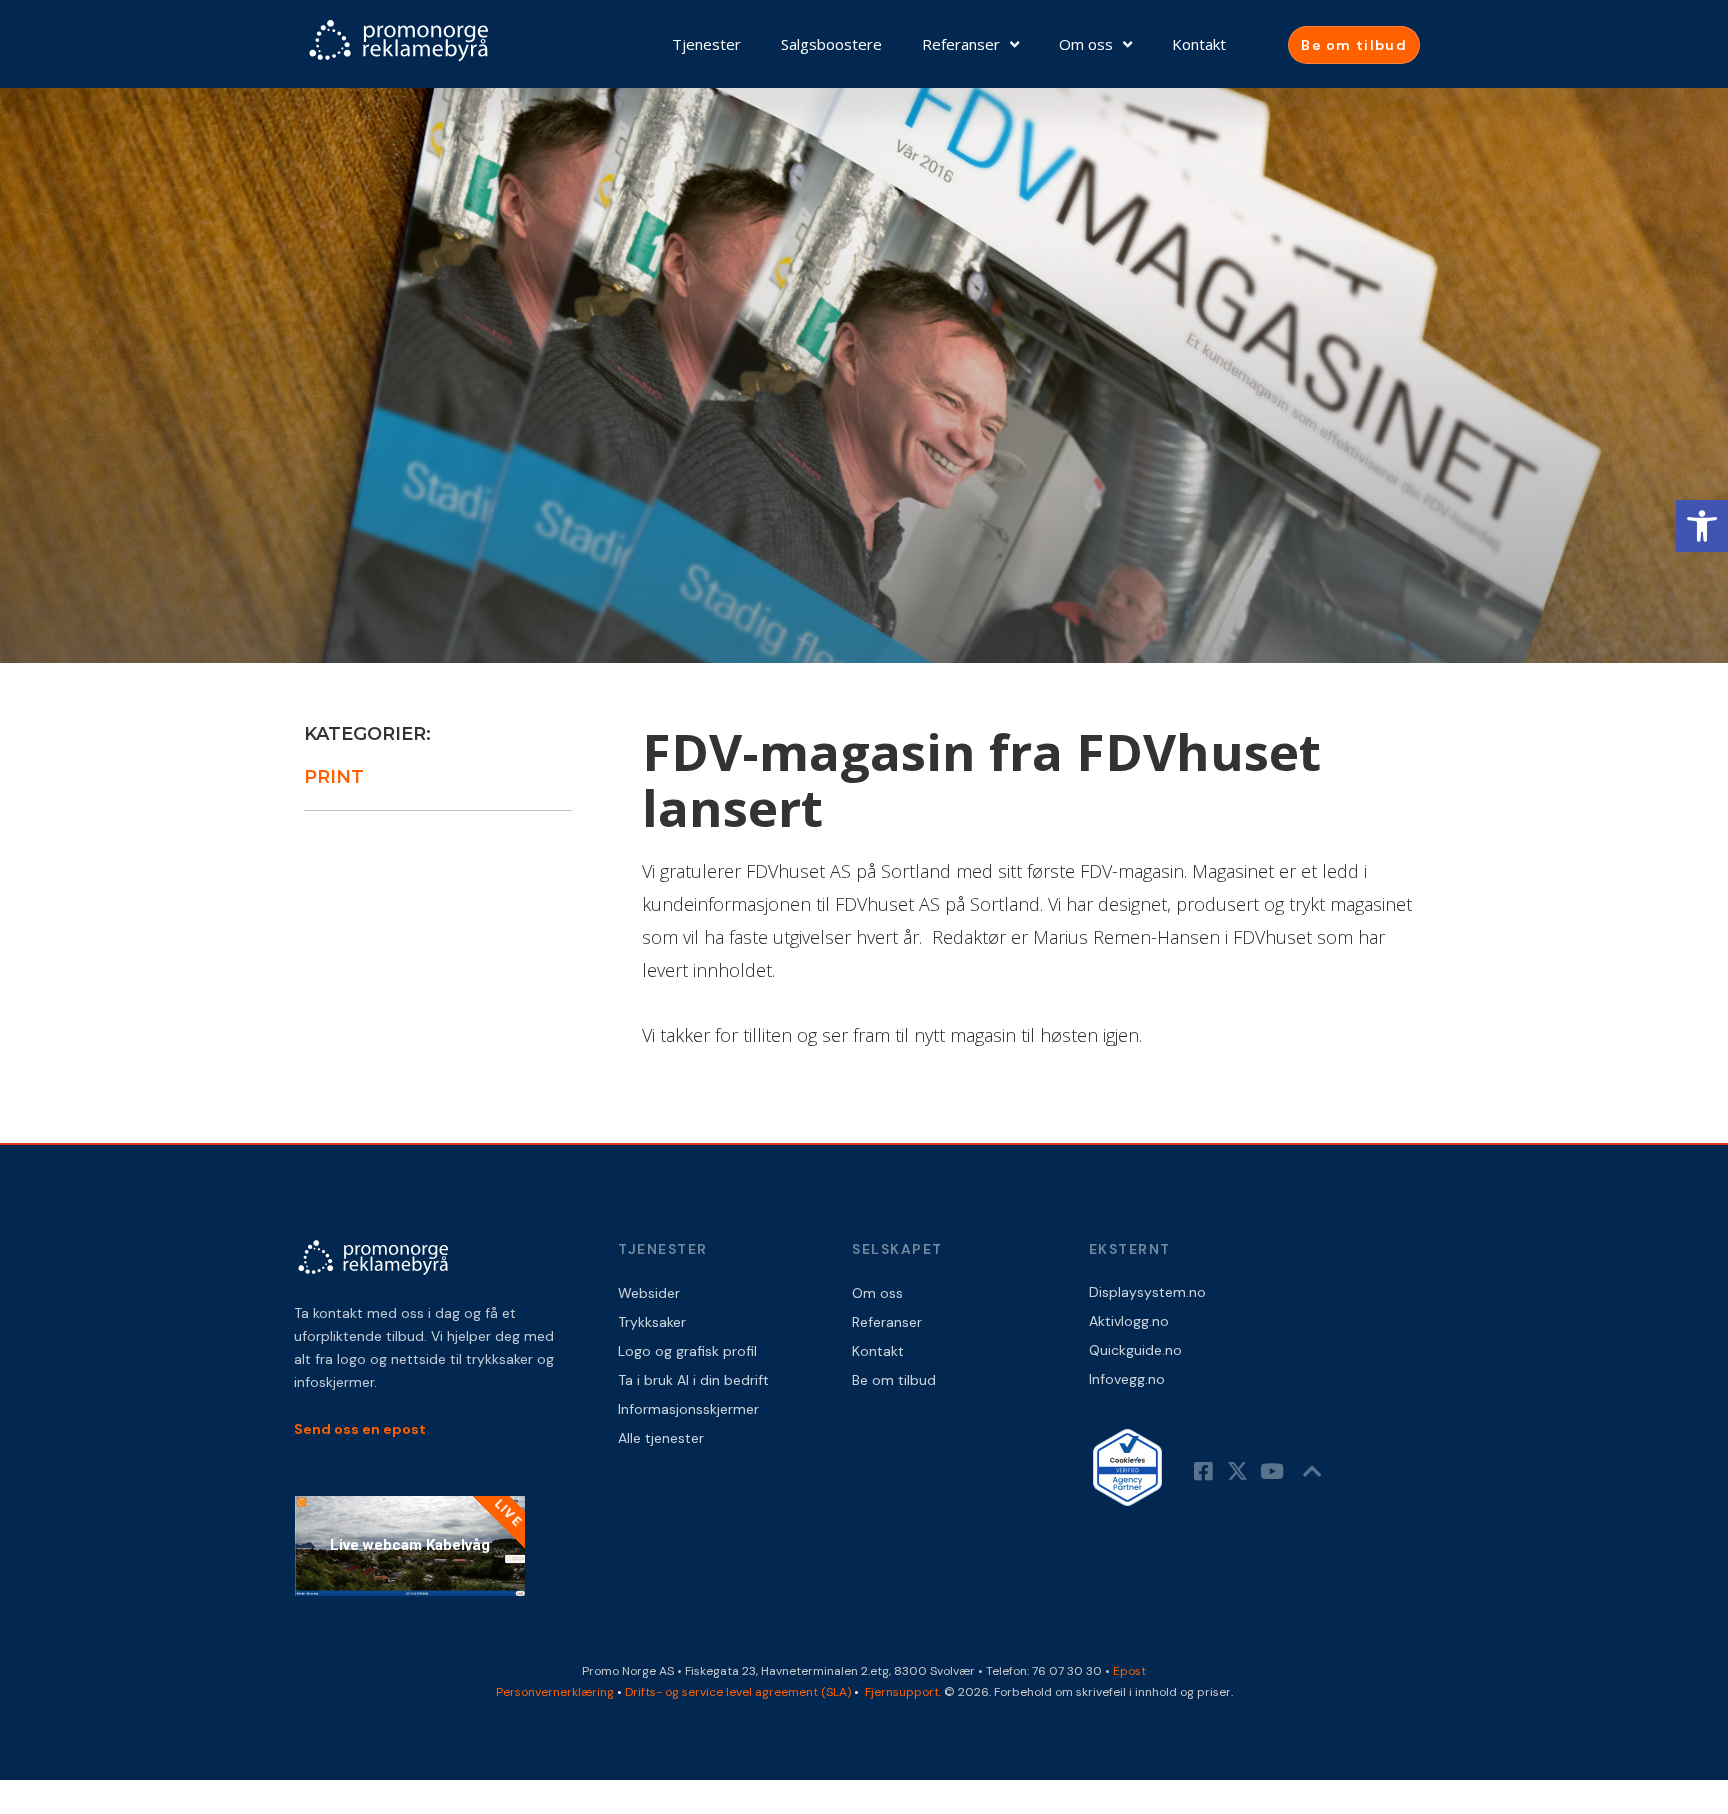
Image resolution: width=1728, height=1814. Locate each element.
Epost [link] (1129, 1671)
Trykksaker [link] (652, 1322)
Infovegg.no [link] (1127, 1379)
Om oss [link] (1086, 44)
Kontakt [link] (1199, 44)
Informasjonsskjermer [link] (688, 1409)
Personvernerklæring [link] (555, 1692)
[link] (1702, 526)
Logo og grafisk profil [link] (687, 1351)
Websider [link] (649, 1293)
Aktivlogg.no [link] (1129, 1321)
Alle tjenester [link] (661, 1438)
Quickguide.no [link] (1135, 1350)
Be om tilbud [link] (894, 1380)
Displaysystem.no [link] (1147, 1292)
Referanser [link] (961, 44)
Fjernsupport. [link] (904, 1692)
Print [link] (334, 777)
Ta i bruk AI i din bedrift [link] (693, 1380)
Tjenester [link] (706, 44)
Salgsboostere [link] (831, 44)
